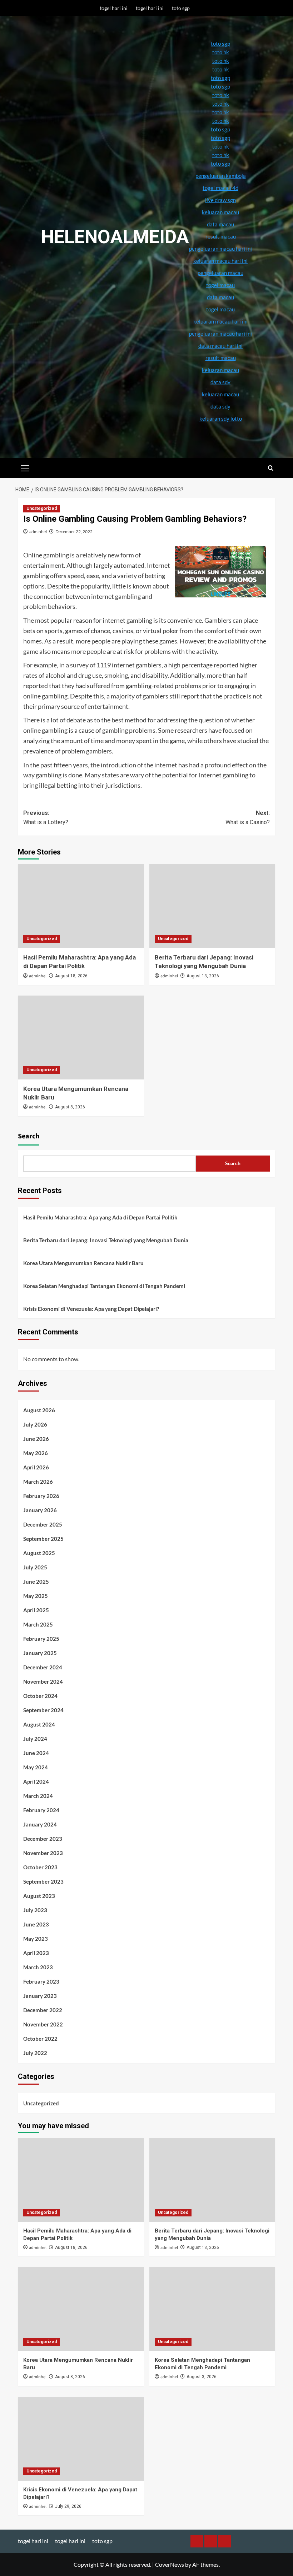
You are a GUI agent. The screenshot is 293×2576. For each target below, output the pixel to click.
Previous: (46, 818)
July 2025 (35, 1567)
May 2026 (36, 1453)
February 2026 (41, 1496)
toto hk (221, 155)
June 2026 (36, 1439)
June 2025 (36, 1582)
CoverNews (170, 2564)
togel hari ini (114, 8)
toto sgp (181, 8)
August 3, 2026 (202, 2377)
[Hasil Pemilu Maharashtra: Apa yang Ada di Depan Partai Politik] (81, 906)
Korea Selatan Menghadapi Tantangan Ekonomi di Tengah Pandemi (104, 1286)
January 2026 (40, 1510)
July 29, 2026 (68, 2506)
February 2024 (41, 1810)
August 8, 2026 (70, 1107)
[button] (25, 467)
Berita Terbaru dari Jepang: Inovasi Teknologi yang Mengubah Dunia (106, 1240)
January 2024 (40, 1824)
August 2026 (39, 1410)
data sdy (220, 406)
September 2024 (43, 1710)
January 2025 (40, 1653)
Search (29, 1136)
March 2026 (38, 1482)
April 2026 (36, 1467)
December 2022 (43, 2010)
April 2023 (36, 1953)
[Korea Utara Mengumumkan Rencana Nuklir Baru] (81, 1038)
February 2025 (41, 1639)
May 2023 (36, 1939)
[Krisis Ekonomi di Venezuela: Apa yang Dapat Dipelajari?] (81, 2439)
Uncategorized (42, 508)
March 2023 (38, 1967)
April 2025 (36, 1610)
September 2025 (43, 1539)
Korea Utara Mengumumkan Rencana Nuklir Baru (83, 1263)
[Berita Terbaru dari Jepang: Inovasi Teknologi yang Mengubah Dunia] (212, 906)
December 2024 (43, 1667)
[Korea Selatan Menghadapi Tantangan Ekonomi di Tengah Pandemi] (212, 2309)
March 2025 (38, 1624)
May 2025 (36, 1596)
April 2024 (36, 1781)
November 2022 (43, 2024)
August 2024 (39, 1724)
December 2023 (43, 1839)
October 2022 (40, 2039)
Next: (248, 818)
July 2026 (35, 1424)
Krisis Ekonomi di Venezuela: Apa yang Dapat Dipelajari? (91, 1309)
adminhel (38, 532)
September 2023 (43, 1881)
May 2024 (36, 1767)
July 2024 (35, 1739)
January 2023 (40, 1996)
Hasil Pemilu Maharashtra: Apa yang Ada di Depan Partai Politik (100, 1217)
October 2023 (40, 1867)
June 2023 (36, 1924)
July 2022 (35, 2053)
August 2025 (39, 1553)
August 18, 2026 (71, 976)
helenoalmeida (115, 237)
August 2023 (39, 1896)
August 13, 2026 (203, 976)
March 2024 (38, 1796)
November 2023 (43, 1853)
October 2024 (40, 1696)
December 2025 (43, 1524)
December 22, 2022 (74, 532)
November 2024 (43, 1682)
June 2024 (36, 1753)
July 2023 (35, 1910)
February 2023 (41, 1981)
